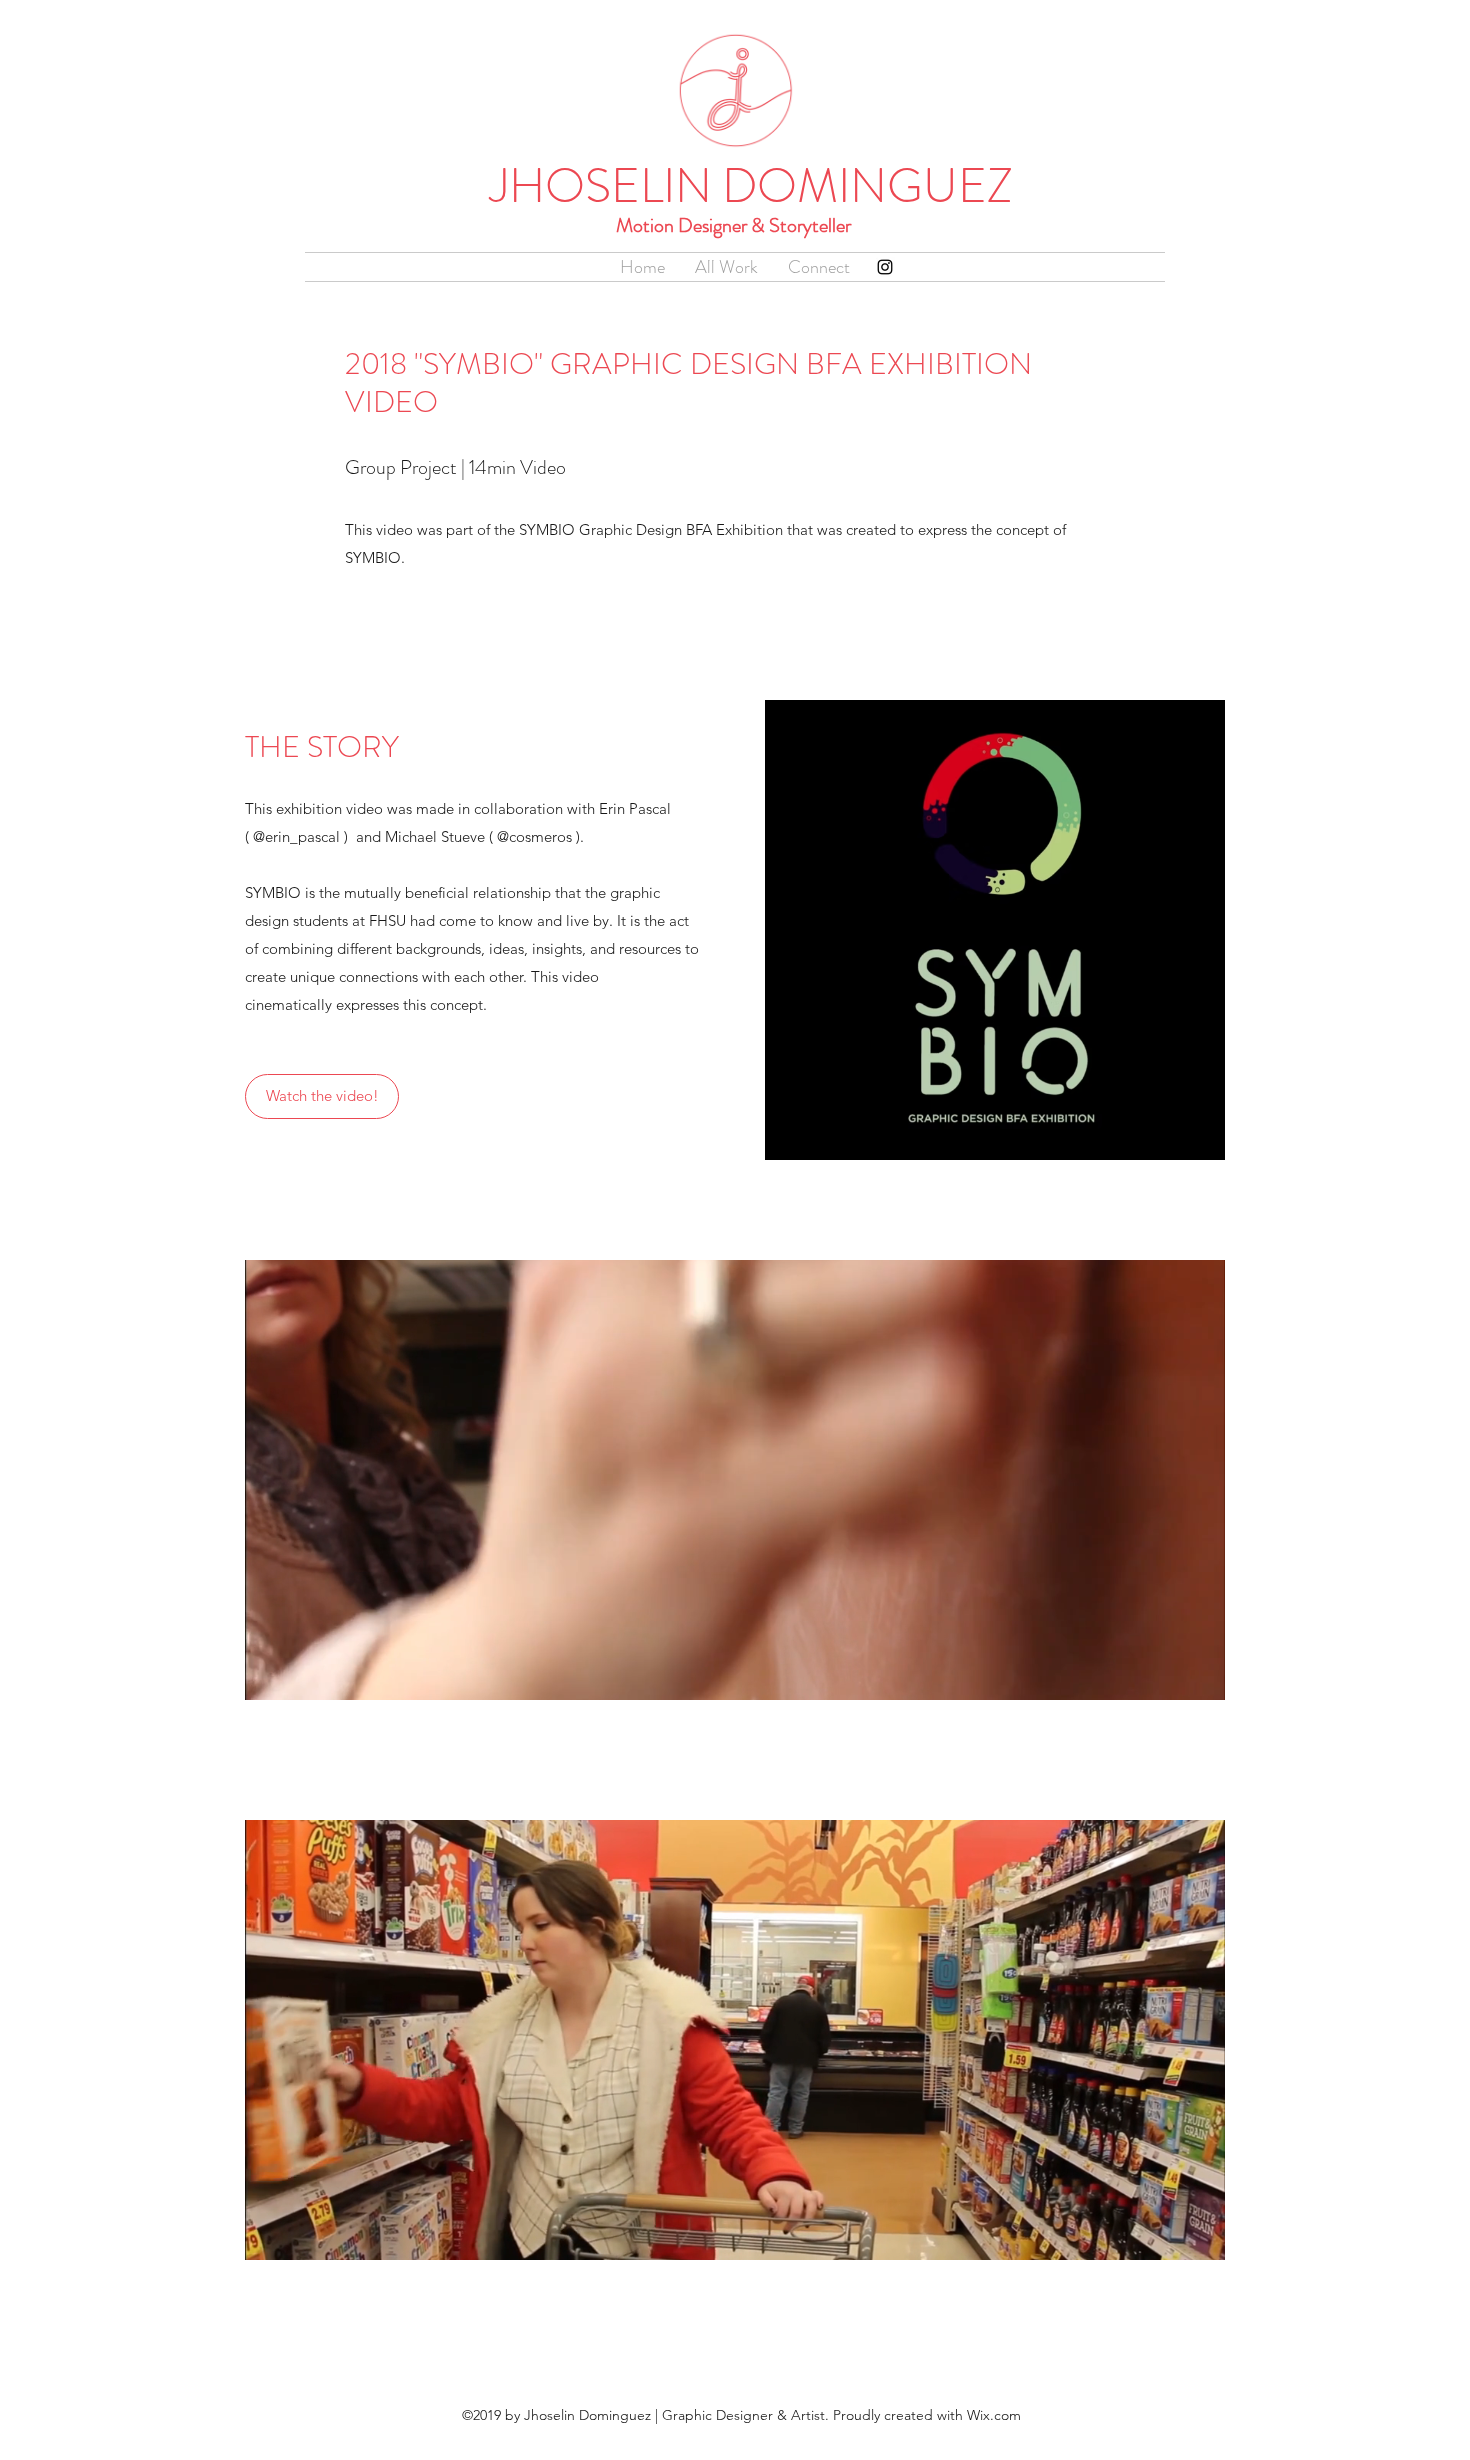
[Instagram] (885, 267)
